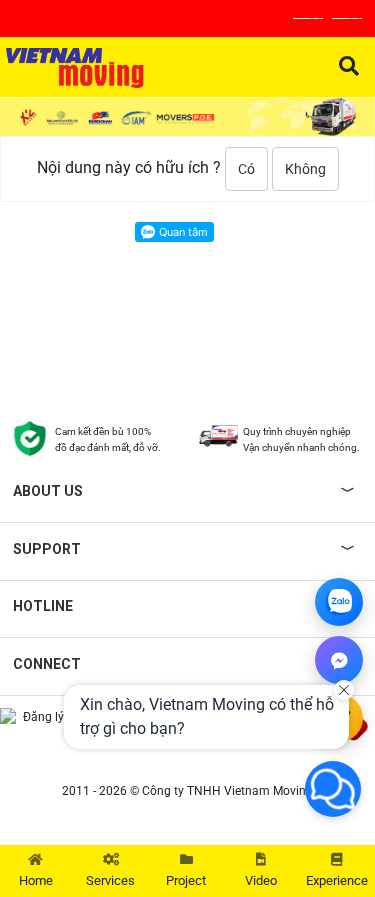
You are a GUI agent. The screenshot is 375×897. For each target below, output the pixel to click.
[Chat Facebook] (339, 660)
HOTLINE (43, 606)
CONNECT (47, 664)
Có (246, 169)
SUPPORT (47, 549)
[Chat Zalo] (339, 602)
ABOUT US (48, 491)
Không (305, 169)
